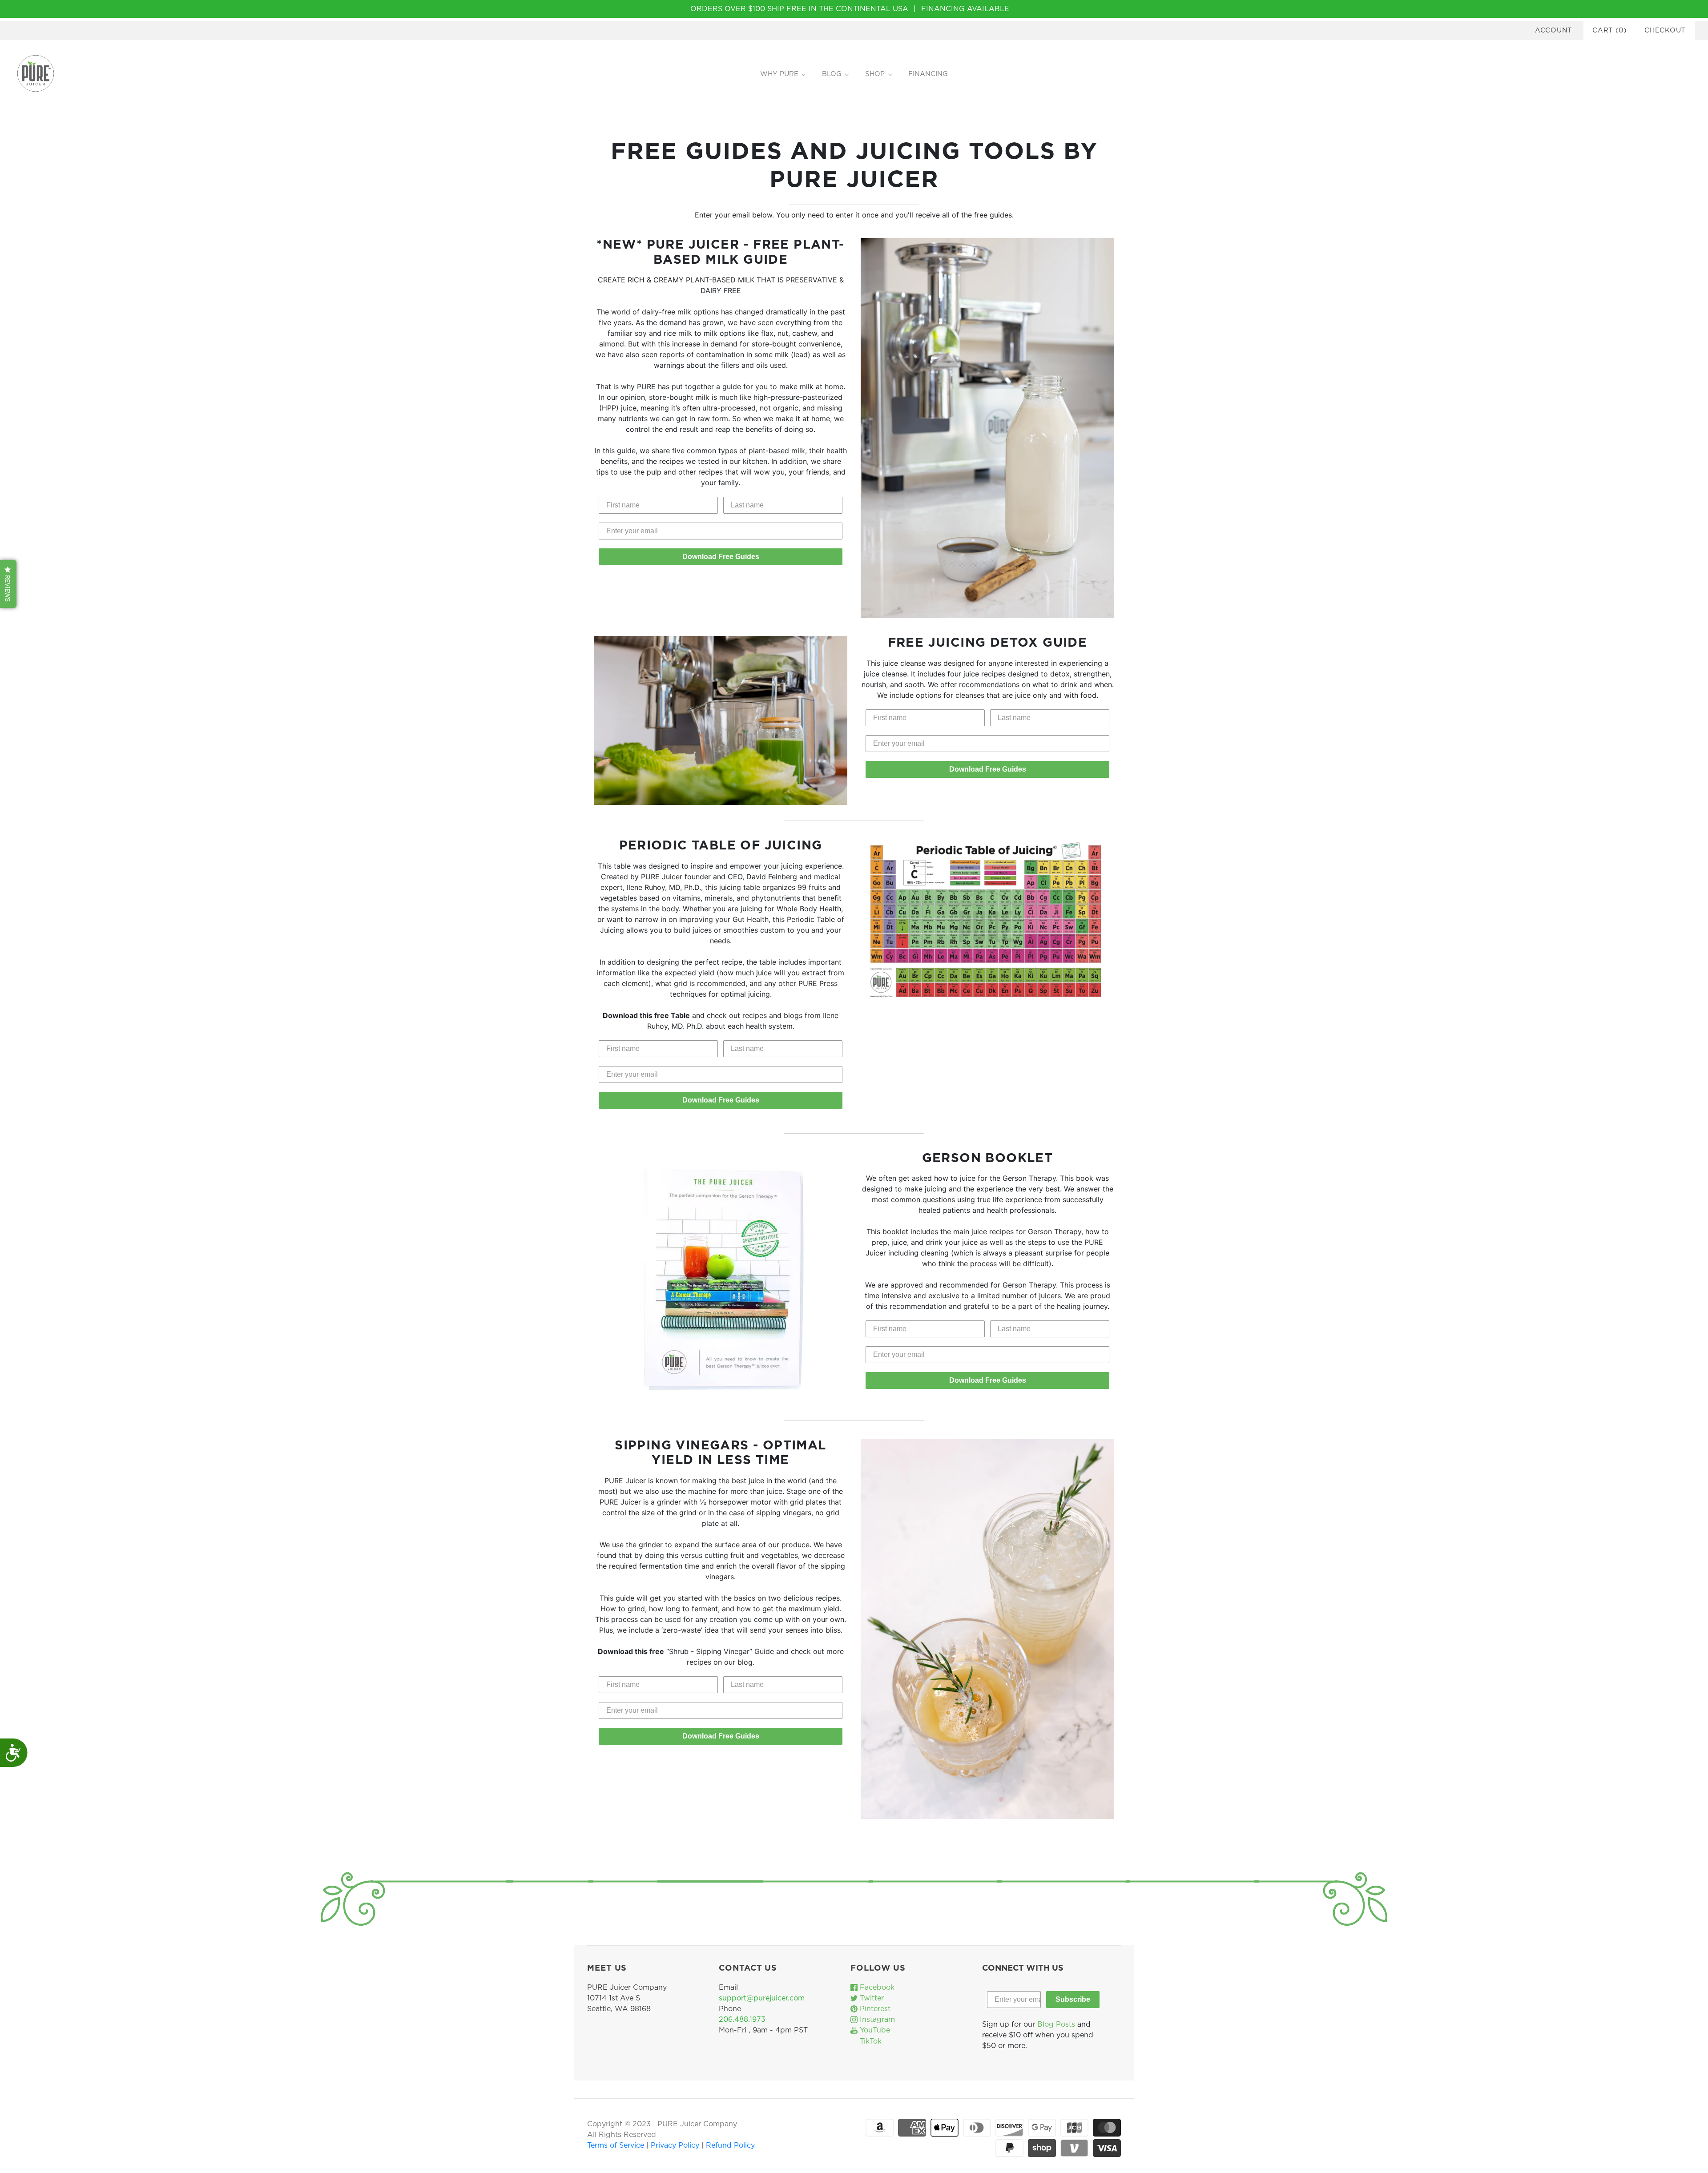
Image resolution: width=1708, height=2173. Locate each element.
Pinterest (874, 2009)
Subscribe (1073, 1999)
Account (1554, 30)
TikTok (870, 2041)
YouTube (874, 2030)
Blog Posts (1056, 2024)
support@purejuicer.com (762, 1998)
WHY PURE (779, 74)
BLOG (832, 74)
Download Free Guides (721, 557)
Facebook (876, 1988)
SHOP (875, 74)
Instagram (876, 2020)
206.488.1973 (742, 2020)
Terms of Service (617, 2145)
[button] (8, 584)
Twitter (871, 1998)
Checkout (1665, 30)
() (1609, 30)
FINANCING (928, 74)
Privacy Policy (676, 2145)
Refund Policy (730, 2145)
